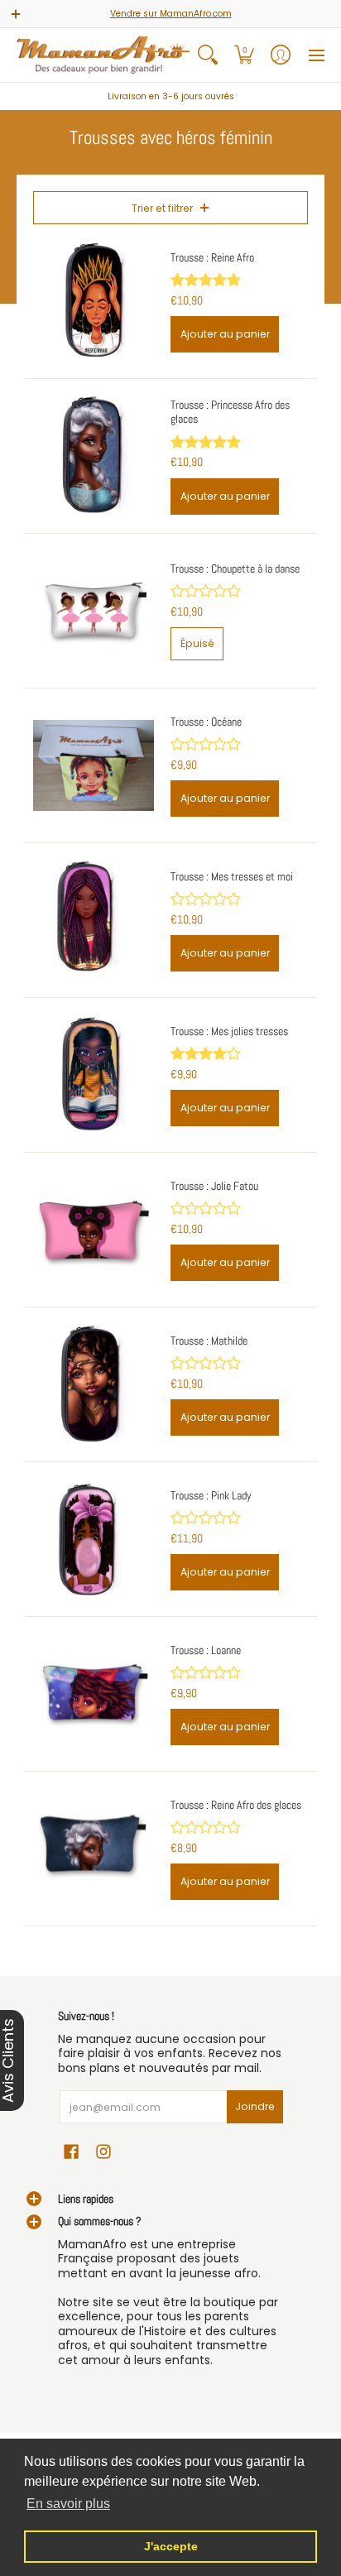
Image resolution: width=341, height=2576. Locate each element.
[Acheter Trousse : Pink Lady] (94, 1539)
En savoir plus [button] (68, 2504)
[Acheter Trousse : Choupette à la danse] (94, 611)
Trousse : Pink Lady (211, 1495)
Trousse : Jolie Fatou (214, 1186)
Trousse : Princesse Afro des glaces (230, 412)
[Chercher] (208, 55)
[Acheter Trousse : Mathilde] (94, 1384)
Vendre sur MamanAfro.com (171, 14)
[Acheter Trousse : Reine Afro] (94, 301)
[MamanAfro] (103, 55)
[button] (244, 55)
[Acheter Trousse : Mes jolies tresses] (94, 1075)
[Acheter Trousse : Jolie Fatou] (94, 1230)
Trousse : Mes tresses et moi (232, 876)
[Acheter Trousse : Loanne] (94, 1694)
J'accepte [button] (171, 2546)
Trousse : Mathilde (209, 1341)
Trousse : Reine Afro (212, 257)
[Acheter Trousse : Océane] (94, 765)
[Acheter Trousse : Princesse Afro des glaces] (94, 456)
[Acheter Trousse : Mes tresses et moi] (94, 920)
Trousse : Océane (206, 722)
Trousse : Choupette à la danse (235, 568)
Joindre (255, 2106)
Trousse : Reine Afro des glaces (236, 1805)
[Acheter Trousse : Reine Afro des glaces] (94, 1849)
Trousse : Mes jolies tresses (229, 1031)
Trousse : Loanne (206, 1650)
